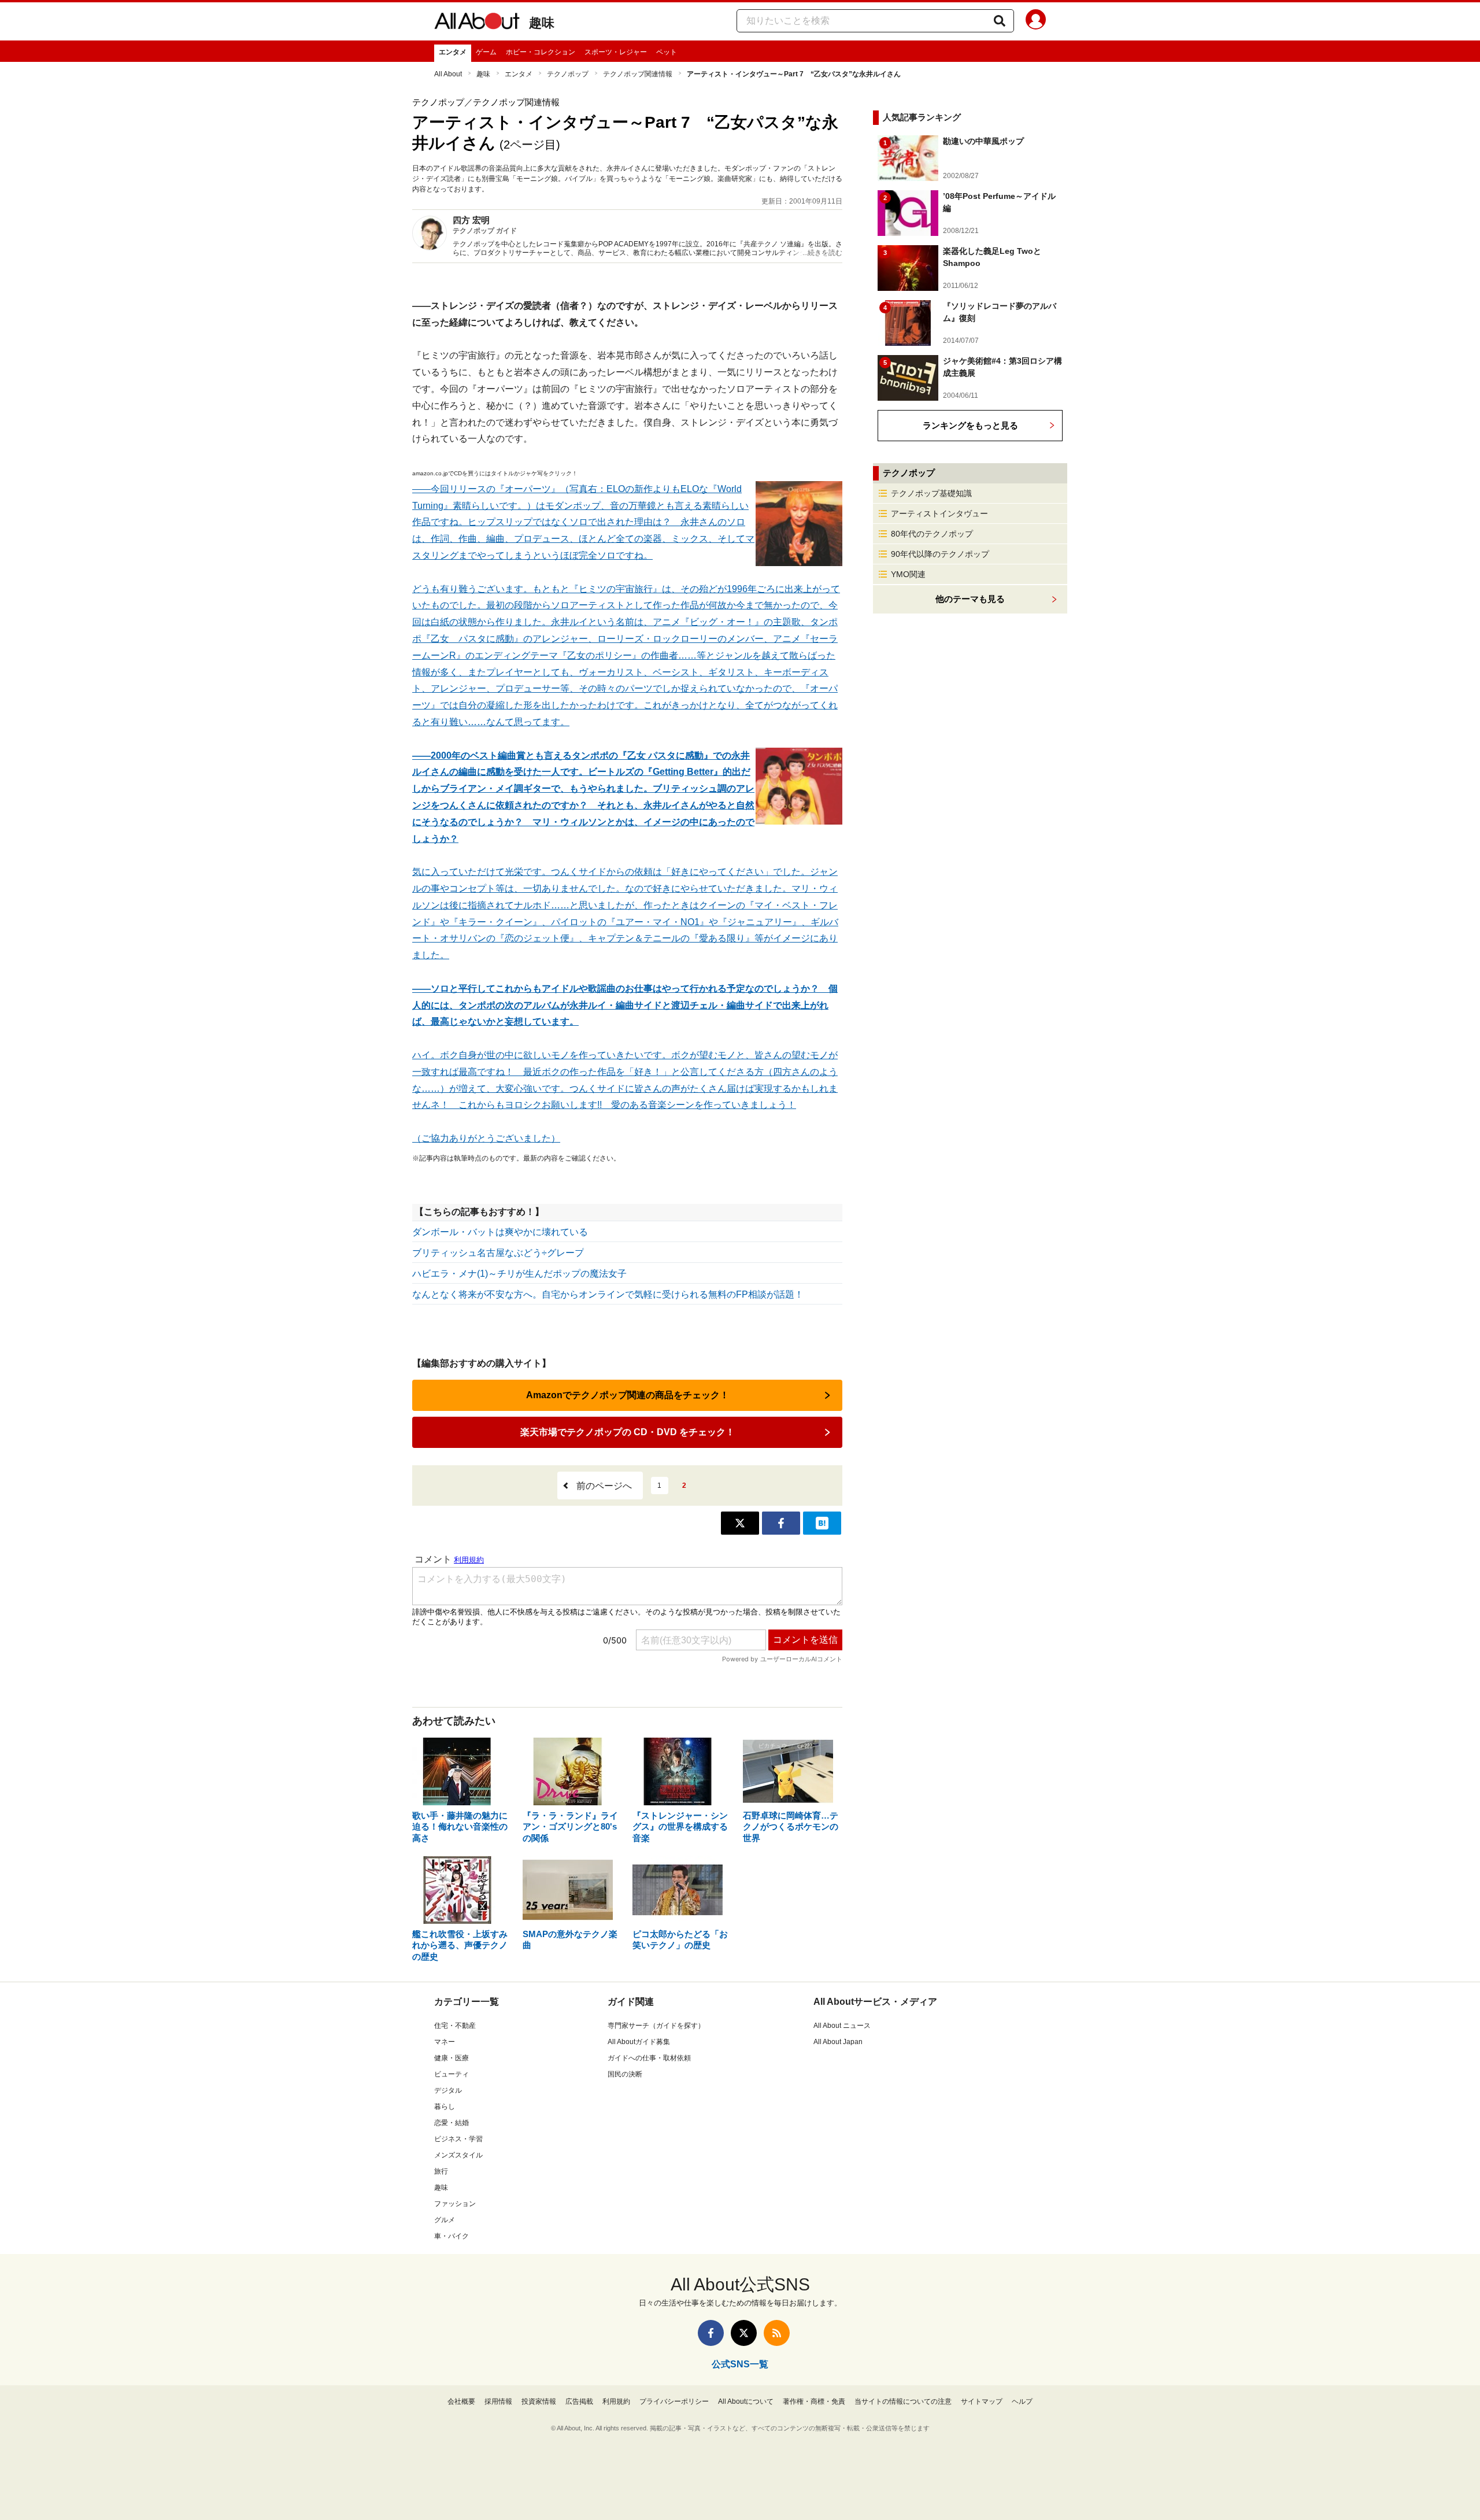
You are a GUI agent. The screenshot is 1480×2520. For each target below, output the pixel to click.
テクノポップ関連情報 (638, 74)
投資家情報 (539, 2401)
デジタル (448, 2090)
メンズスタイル (458, 2155)
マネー (445, 2042)
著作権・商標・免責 (814, 2401)
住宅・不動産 (455, 2026)
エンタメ (453, 52)
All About (448, 74)
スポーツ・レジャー (616, 52)
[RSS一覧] (777, 2333)
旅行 (441, 2171)
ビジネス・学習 (458, 2139)
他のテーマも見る (970, 599)
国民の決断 (625, 2074)
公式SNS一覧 (740, 2364)
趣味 (542, 23)
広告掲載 (579, 2401)
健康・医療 (452, 2058)
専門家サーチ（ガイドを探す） (656, 2026)
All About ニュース (842, 2026)
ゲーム (486, 52)
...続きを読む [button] (822, 253)
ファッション (455, 2204)
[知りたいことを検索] (1000, 21)
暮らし (445, 2107)
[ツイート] (740, 1523)
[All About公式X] (744, 2333)
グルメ (445, 2220)
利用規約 (616, 2401)
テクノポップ (568, 74)
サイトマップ (982, 2401)
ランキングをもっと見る (970, 425)
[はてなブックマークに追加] (822, 1523)
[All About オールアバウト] (477, 23)
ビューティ (452, 2074)
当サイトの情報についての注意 (903, 2401)
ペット (667, 52)
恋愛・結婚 (452, 2123)
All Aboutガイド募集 (639, 2042)
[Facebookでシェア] (781, 1523)
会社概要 (461, 2401)
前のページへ (604, 1486)
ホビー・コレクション (541, 52)
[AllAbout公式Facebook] (711, 2333)
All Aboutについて (746, 2401)
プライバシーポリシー (674, 2401)
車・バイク (452, 2236)
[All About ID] (1036, 21)
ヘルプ (1022, 2401)
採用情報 (498, 2401)
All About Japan (838, 2042)
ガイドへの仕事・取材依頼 (649, 2058)
